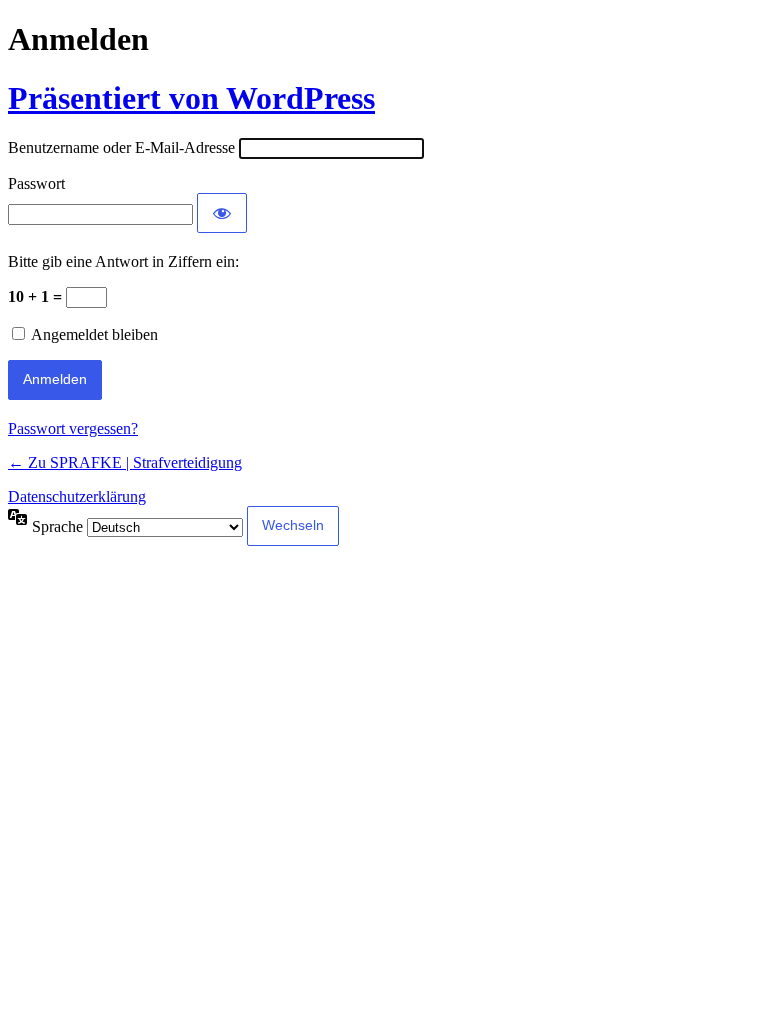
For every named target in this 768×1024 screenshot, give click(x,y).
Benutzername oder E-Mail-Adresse (121, 147)
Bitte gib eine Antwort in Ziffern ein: (123, 261)
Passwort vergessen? (73, 428)
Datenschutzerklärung (77, 496)
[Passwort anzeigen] (222, 213)
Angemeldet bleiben (94, 334)
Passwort (36, 183)
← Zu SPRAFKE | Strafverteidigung (125, 462)
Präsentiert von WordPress (191, 98)
